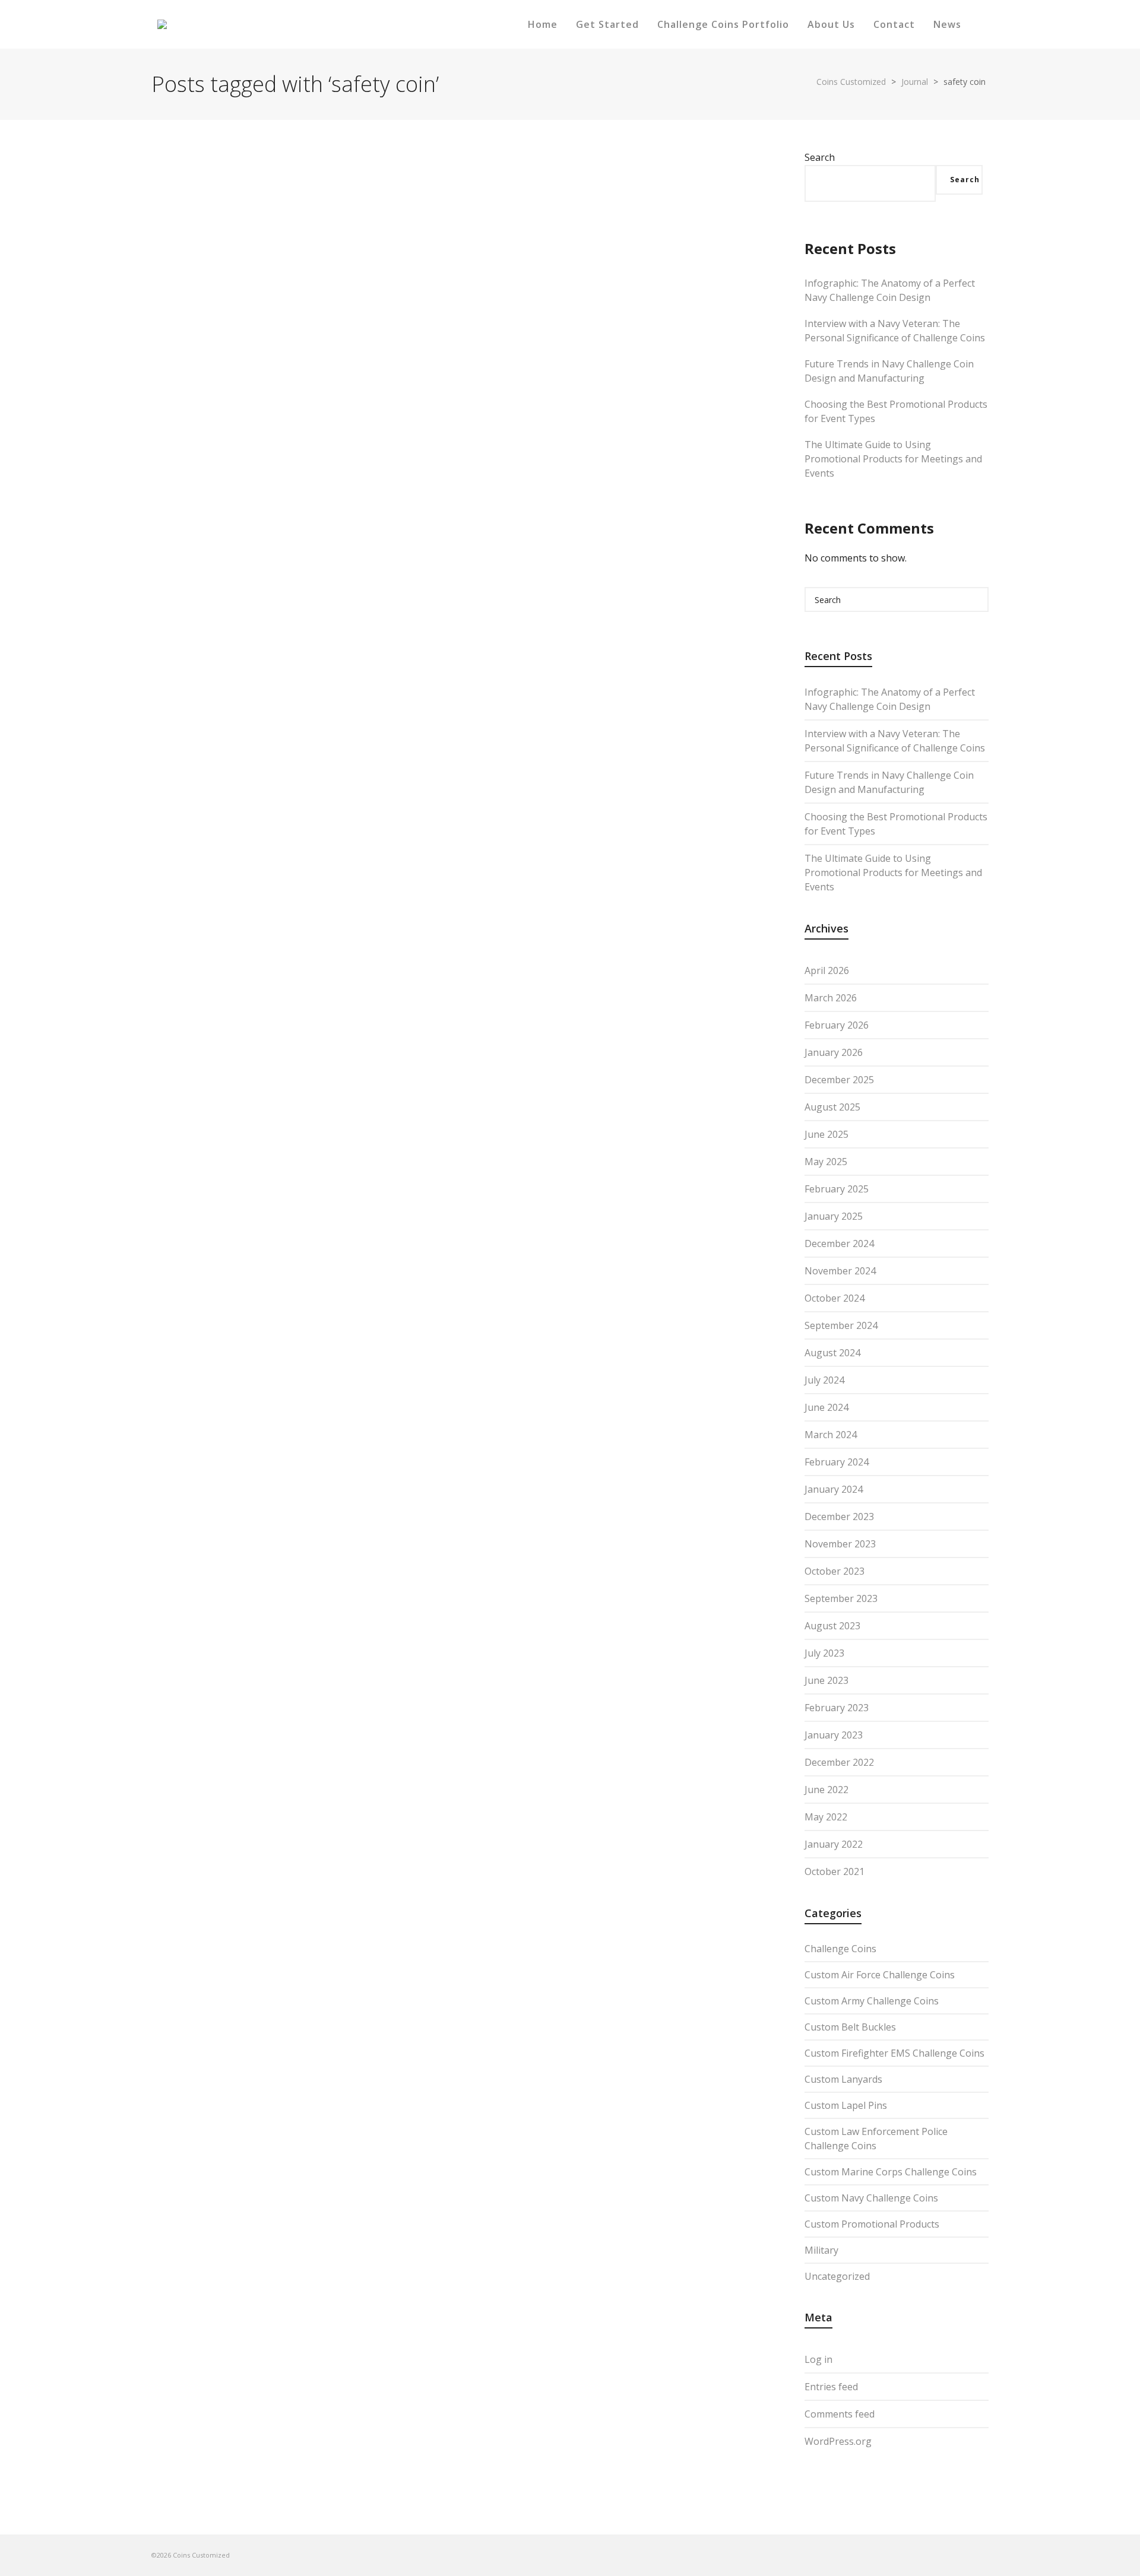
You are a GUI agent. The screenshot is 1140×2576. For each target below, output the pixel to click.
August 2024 (832, 1353)
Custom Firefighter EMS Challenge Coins (894, 2053)
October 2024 (835, 1298)
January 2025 (834, 1216)
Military (821, 2250)
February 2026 (837, 1025)
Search (820, 157)
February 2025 (837, 1189)
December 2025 (839, 1080)
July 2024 (824, 1380)
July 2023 (824, 1653)
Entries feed (831, 2387)
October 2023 (835, 1571)
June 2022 (826, 1790)
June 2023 (826, 1680)
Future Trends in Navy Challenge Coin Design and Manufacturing (889, 371)
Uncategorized (837, 2276)
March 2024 (831, 1435)
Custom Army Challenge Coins (872, 2001)
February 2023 (837, 1708)
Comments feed (840, 2414)
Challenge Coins (840, 1949)
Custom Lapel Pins (846, 2105)
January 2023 (834, 1735)
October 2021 (835, 1871)
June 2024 (826, 1407)
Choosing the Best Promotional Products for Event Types (896, 411)
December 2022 (839, 1762)
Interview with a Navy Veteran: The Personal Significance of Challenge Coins (895, 331)
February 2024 (837, 1462)
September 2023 (841, 1598)
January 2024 (834, 1489)
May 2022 (826, 1817)
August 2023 (832, 1626)
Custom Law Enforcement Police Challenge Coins (876, 2139)
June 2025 (826, 1134)
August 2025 (832, 1107)
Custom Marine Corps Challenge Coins (891, 2172)
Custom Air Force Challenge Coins (880, 1975)
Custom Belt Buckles (850, 2027)
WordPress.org (838, 2441)
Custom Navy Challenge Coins (871, 2198)
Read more (195, 571)
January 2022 (834, 1844)
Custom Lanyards (843, 2079)
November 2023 (840, 1544)
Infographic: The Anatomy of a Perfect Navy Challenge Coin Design (890, 290)
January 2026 (834, 1052)
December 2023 (839, 1517)
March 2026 (831, 998)
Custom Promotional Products (872, 2224)
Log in (818, 2359)
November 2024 (840, 1271)
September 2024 (841, 1325)
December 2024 (839, 1243)
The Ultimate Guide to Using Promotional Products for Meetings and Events (893, 459)
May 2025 (826, 1162)
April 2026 (827, 970)
